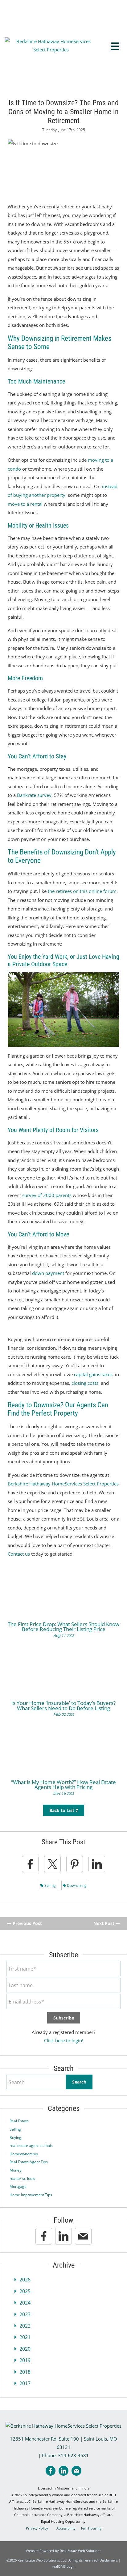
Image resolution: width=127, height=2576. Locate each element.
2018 (25, 2372)
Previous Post (27, 1923)
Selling (50, 1885)
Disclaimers (109, 2560)
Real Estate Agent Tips (29, 2162)
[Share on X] (52, 1864)
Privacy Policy (37, 2528)
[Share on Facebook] (30, 1864)
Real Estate (19, 2121)
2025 (25, 2291)
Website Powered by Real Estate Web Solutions (63, 2551)
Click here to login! (64, 2040)
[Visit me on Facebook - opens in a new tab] (44, 2236)
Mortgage (18, 2186)
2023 (25, 2314)
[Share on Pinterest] (75, 1864)
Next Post (104, 1923)
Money (15, 2170)
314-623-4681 (73, 2455)
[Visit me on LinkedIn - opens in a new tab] (63, 2236)
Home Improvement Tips (31, 2195)
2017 (25, 2383)
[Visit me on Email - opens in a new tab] (83, 2236)
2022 (25, 2326)
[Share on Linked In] (97, 1864)
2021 (25, 2337)
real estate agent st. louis (31, 2146)
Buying (15, 2138)
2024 (25, 2303)
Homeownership (24, 2154)
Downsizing (76, 1885)
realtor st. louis (22, 2178)
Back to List (62, 1810)
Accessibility (66, 2528)
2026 (25, 2280)
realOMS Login (64, 2566)
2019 (25, 2360)
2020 (25, 2349)
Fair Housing (91, 2528)
